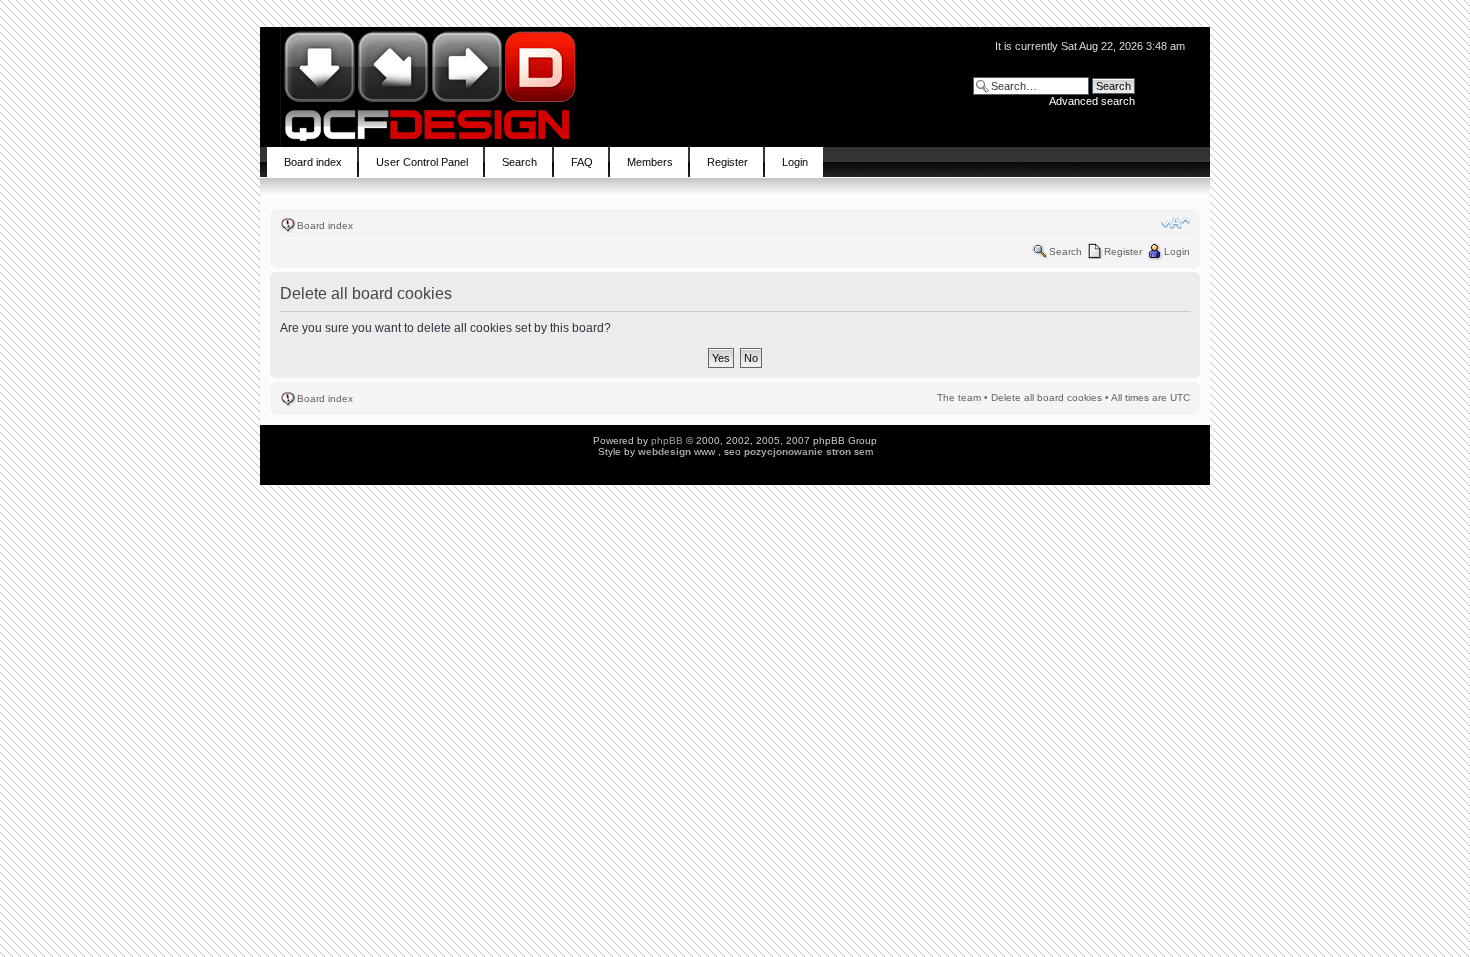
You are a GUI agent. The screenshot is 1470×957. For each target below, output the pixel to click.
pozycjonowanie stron (797, 451)
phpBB (667, 440)
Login (1177, 251)
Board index (325, 225)
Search (1065, 251)
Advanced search (1092, 101)
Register (1123, 251)
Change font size (1175, 223)
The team (959, 397)
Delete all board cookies (1046, 397)
